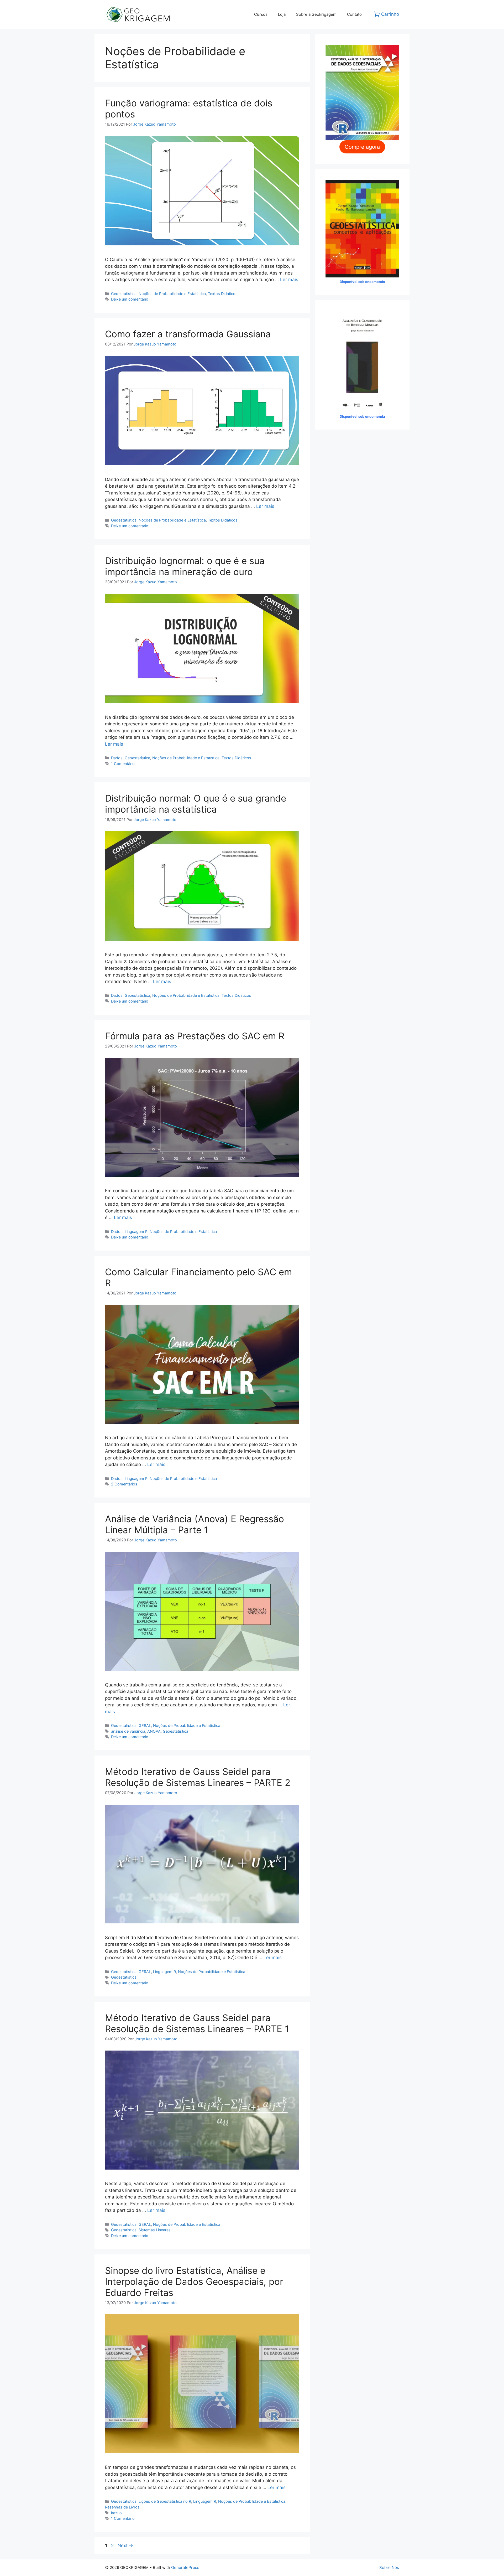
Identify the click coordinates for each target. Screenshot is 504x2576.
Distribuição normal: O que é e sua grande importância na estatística (196, 804)
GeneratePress (185, 2567)
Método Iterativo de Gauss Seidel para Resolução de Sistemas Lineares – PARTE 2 (198, 1777)
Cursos (261, 14)
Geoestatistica (175, 1731)
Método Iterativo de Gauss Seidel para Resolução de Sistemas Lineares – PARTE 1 (197, 2023)
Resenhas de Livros (122, 2507)
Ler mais (289, 280)
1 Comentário (123, 764)
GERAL (145, 1725)
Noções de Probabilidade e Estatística (172, 294)
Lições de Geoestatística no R (165, 2501)
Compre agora (362, 147)
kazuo (116, 2513)
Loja (282, 14)
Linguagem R (136, 1232)
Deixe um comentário (130, 299)
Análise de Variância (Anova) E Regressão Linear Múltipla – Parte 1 (195, 1524)
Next (125, 2546)
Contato (354, 14)
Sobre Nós (389, 2567)
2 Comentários (124, 1484)
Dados (117, 758)
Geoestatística (124, 294)
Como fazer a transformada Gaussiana (188, 334)
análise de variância (128, 1731)
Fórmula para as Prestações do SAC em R (195, 1036)
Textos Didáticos (223, 294)
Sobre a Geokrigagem (316, 14)
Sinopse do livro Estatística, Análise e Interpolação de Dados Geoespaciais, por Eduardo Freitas (194, 2281)
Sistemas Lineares (155, 2230)
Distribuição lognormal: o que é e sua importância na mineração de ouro (185, 566)
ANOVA (154, 1731)
